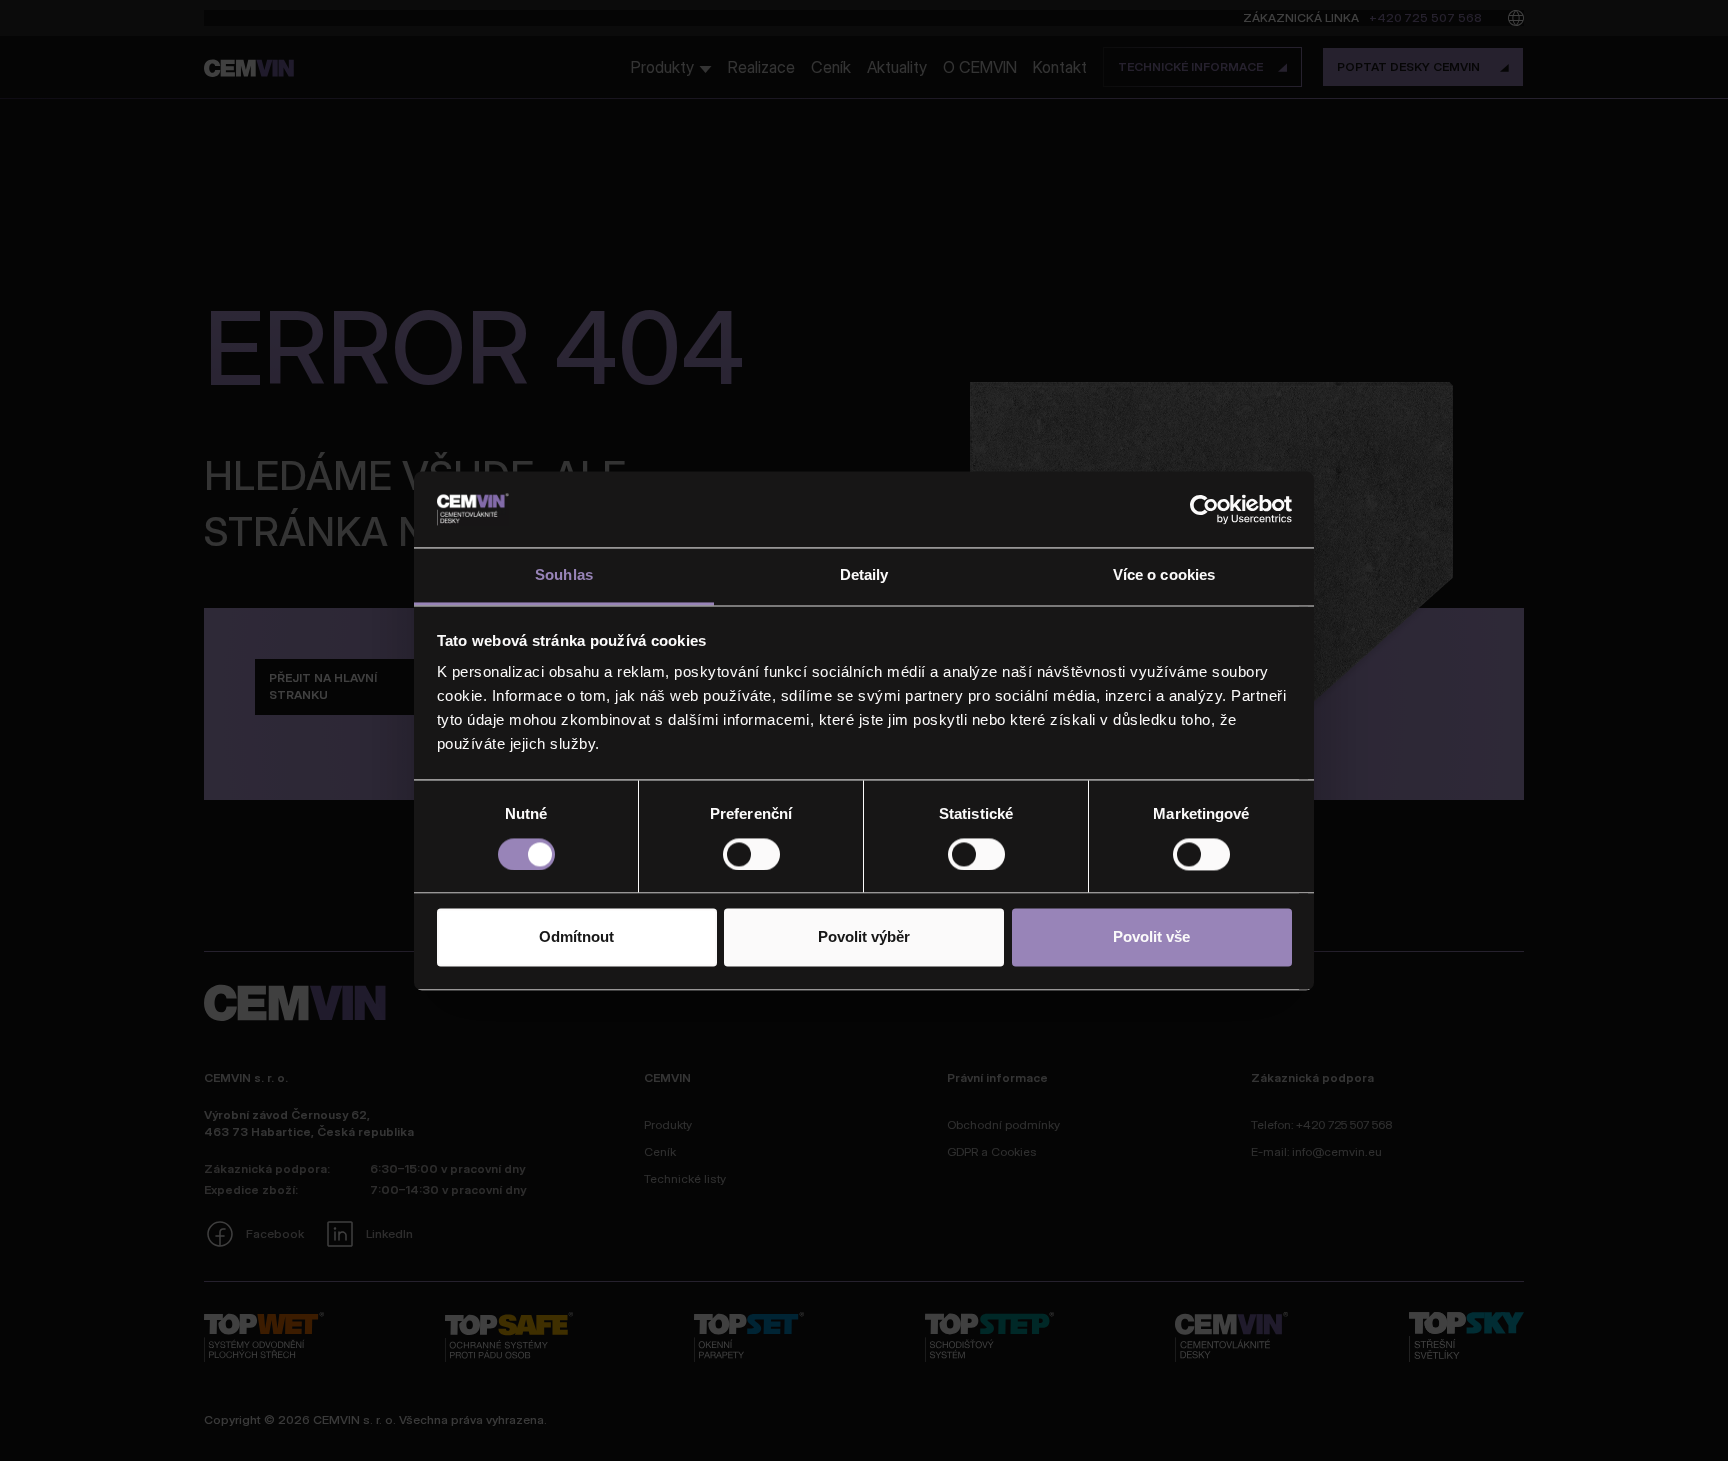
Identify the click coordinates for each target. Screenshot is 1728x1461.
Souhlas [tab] (564, 575)
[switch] (751, 854)
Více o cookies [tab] (1164, 575)
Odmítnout (576, 937)
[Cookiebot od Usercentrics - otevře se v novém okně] (1204, 509)
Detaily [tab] (864, 575)
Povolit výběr (864, 937)
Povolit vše (1151, 937)
